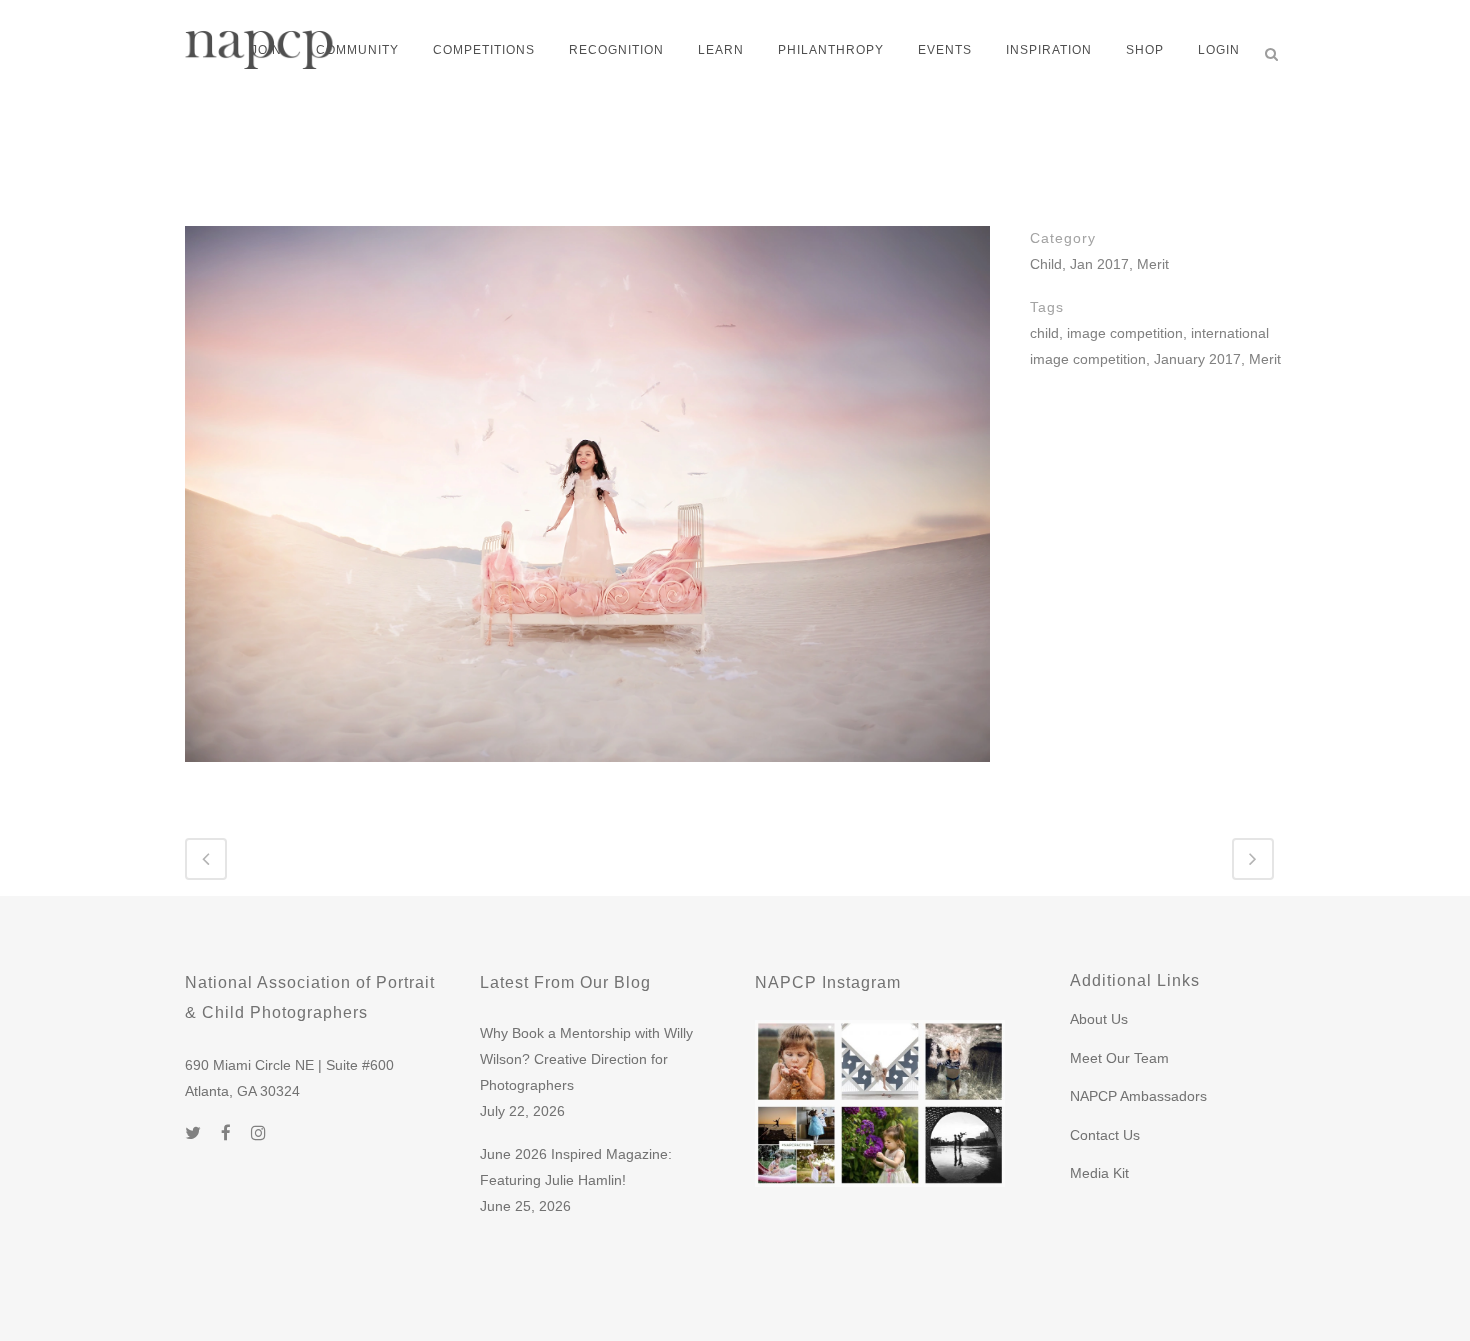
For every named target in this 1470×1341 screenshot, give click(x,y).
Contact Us (1105, 1135)
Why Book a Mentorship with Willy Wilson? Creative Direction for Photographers (586, 1059)
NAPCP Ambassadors (1138, 1096)
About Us (1099, 1019)
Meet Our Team (1119, 1058)
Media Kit (1099, 1173)
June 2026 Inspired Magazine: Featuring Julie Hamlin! (576, 1167)
